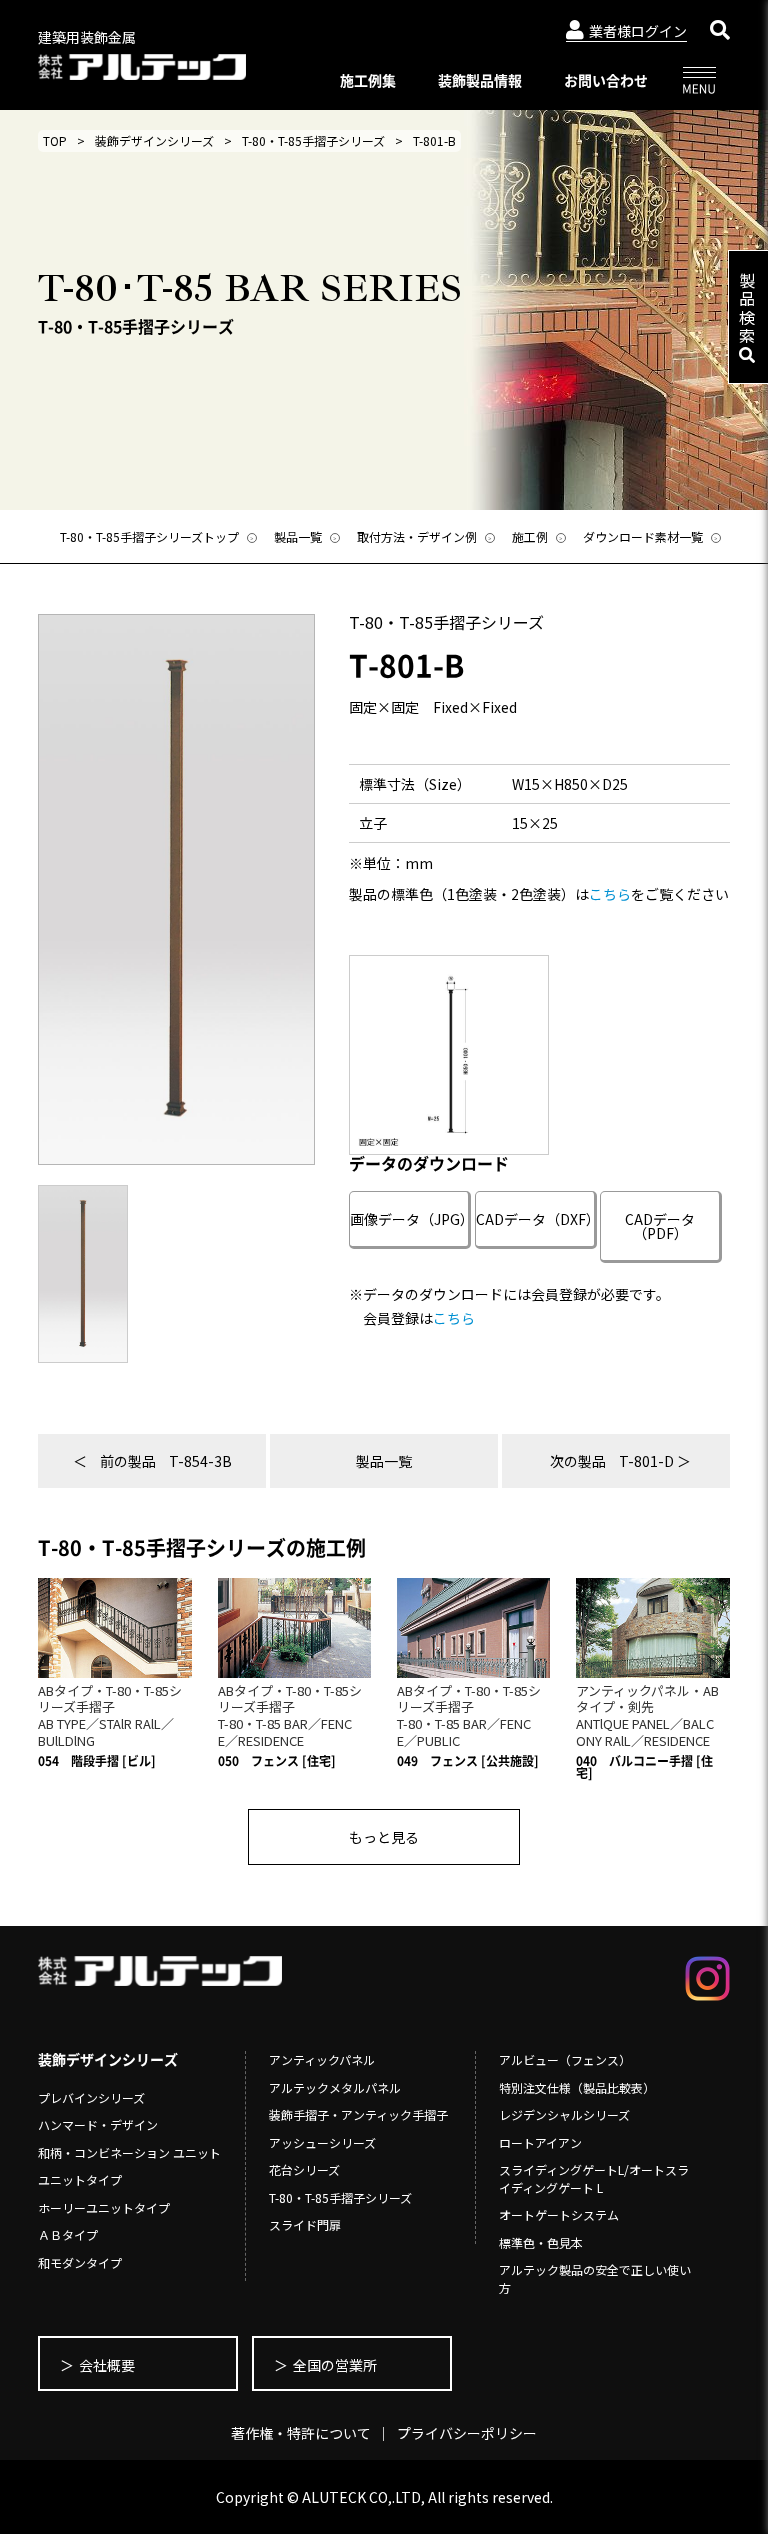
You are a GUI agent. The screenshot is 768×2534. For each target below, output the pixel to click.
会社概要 (107, 2365)
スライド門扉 (305, 2224)
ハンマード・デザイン (98, 2124)
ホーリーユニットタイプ (104, 2207)
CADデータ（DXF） (536, 1219)
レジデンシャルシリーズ (564, 2114)
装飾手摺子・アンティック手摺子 (358, 2114)
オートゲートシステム (559, 2214)
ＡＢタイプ (68, 2234)
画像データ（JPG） (410, 1219)
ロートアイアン (540, 2142)
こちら (610, 894)
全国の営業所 (335, 2365)
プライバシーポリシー (467, 2433)
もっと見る (384, 1837)
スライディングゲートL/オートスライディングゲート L (594, 2178)
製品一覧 (384, 1461)
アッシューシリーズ (322, 2142)
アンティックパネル (322, 2059)
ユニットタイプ (80, 2179)
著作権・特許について (301, 2433)
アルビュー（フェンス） (565, 2059)
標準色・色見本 (541, 2242)
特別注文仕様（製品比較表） (577, 2087)
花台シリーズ (304, 2169)
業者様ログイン (638, 31)
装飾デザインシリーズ (154, 140)
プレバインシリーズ (91, 2097)
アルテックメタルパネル (335, 2087)
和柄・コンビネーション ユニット (129, 2152)
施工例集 (368, 80)
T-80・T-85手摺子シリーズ (313, 140)
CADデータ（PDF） (660, 1226)
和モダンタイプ (80, 2262)
